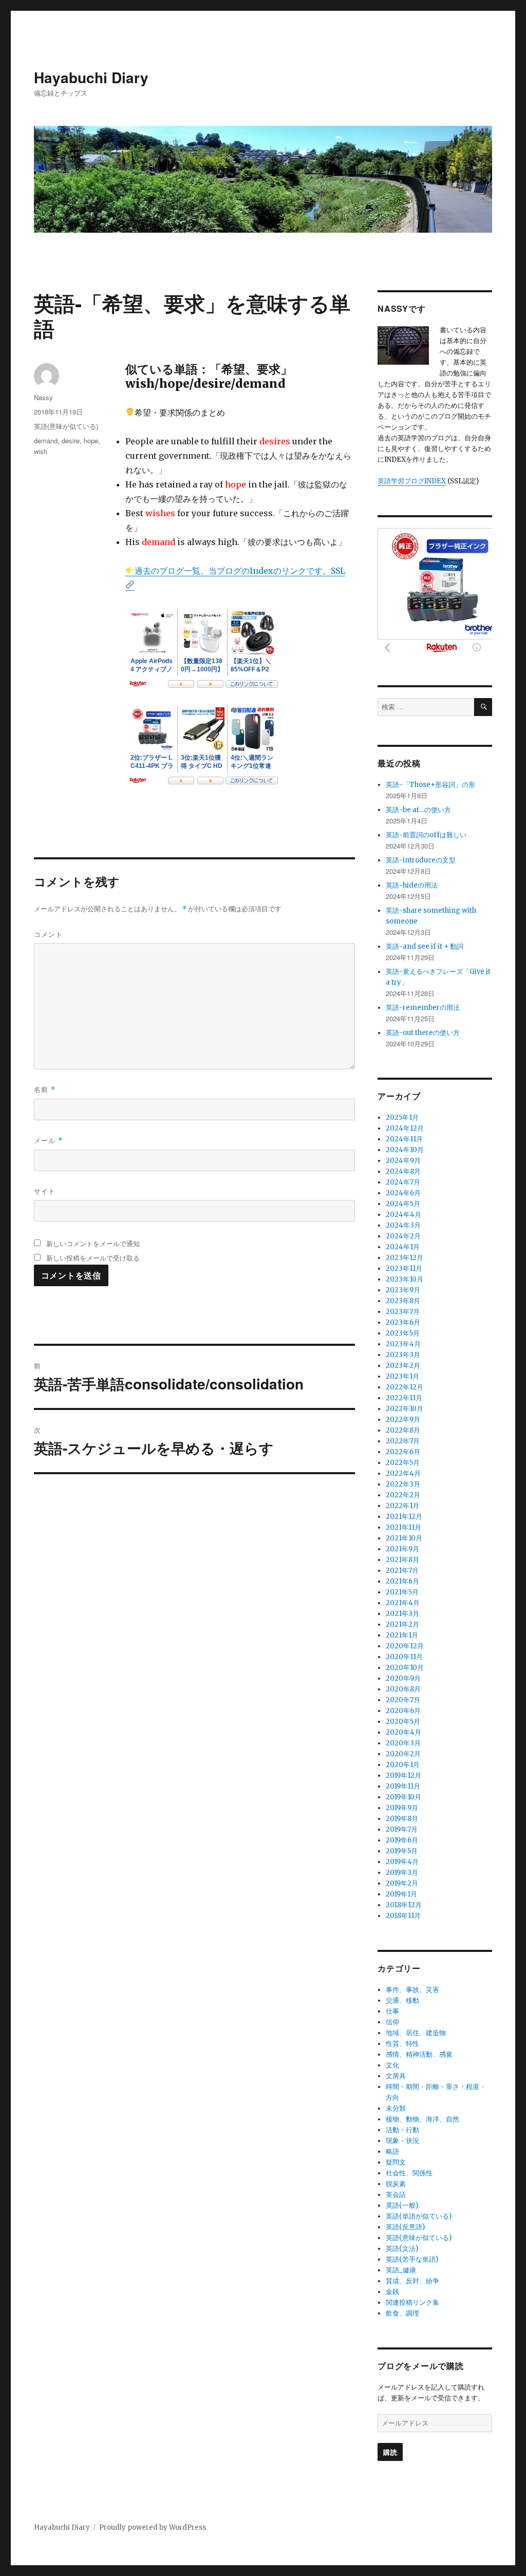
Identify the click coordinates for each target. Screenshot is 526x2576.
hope (91, 440)
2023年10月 (405, 1279)
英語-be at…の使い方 (418, 810)
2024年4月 (403, 1215)
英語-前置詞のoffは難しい (426, 835)
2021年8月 (402, 1560)
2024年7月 (403, 1182)
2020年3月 (403, 1743)
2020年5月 (403, 1722)
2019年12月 (403, 1775)
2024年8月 (403, 1171)
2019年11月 (403, 1786)
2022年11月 (404, 1398)
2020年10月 (405, 1668)
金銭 (392, 2292)
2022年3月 (403, 1484)
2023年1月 (402, 1376)
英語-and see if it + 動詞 (425, 946)
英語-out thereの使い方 (423, 1033)
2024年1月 (403, 1247)
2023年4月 (403, 1344)
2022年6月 (403, 1452)
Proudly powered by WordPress (153, 2527)
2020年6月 (403, 1711)
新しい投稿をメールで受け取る (93, 1258)
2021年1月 (402, 1635)
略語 (392, 2151)
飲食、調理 (402, 2313)
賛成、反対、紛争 (412, 2281)
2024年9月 (403, 1161)
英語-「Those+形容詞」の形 (430, 785)
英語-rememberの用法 (423, 1008)
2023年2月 (403, 1366)
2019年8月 (402, 1819)
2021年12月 (404, 1517)
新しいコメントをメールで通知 (93, 1243)
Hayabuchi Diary (91, 77)
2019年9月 (402, 1808)
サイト (45, 1191)
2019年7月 (402, 1829)
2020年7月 (403, 1700)
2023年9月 (403, 1290)
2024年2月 (403, 1236)
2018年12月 (404, 1905)
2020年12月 (405, 1646)
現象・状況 (402, 2141)
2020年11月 (404, 1657)
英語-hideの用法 (412, 885)
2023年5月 (403, 1333)
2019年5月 (402, 1851)
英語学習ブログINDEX (412, 481)
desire (71, 440)
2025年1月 (402, 1117)
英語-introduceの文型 (421, 860)
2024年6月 (403, 1193)
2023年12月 (405, 1258)
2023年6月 (403, 1322)
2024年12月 (405, 1128)
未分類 (396, 2108)
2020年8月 (403, 1689)
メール (48, 1140)
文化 (392, 2065)
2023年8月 (403, 1301)
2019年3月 (402, 1873)
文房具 (396, 2076)
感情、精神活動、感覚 (419, 2054)
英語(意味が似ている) (66, 426)
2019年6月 (402, 1840)
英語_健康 (401, 2270)
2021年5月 (402, 1592)
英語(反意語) (405, 2227)
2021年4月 (403, 1603)
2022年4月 (403, 1473)
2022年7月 (403, 1441)
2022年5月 (403, 1463)
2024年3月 (403, 1225)
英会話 (396, 2195)
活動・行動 (402, 2130)
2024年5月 (403, 1204)
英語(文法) (402, 2249)
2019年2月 (402, 1883)
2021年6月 (402, 1581)
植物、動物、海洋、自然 (422, 2119)
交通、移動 (402, 2000)
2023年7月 (403, 1312)
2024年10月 (405, 1150)
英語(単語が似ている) (419, 2216)
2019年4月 (402, 1862)
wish (41, 451)
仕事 (392, 2011)
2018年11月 (403, 1916)
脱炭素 (396, 2184)
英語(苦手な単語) (412, 2259)
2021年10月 (404, 1538)
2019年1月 (401, 1894)
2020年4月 (403, 1732)
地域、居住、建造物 (416, 2033)
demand (46, 440)
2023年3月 (403, 1355)
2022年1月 (402, 1506)
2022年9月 (403, 1419)
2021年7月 (402, 1571)
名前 (45, 1089)
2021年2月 (402, 1624)
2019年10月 (403, 1797)
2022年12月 (405, 1387)
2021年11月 (403, 1527)
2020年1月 (403, 1765)
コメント (48, 934)
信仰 (392, 2022)
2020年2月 (403, 1754)
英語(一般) (402, 2205)
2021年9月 (402, 1549)
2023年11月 (404, 1268)
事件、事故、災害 (412, 1990)
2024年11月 (404, 1139)
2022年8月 (403, 1430)
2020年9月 (403, 1678)
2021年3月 (402, 1614)
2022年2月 (403, 1495)
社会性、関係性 (409, 2173)
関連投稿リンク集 (412, 2302)
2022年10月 (405, 1409)
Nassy (43, 397)
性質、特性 (402, 2044)
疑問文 (396, 2162)
